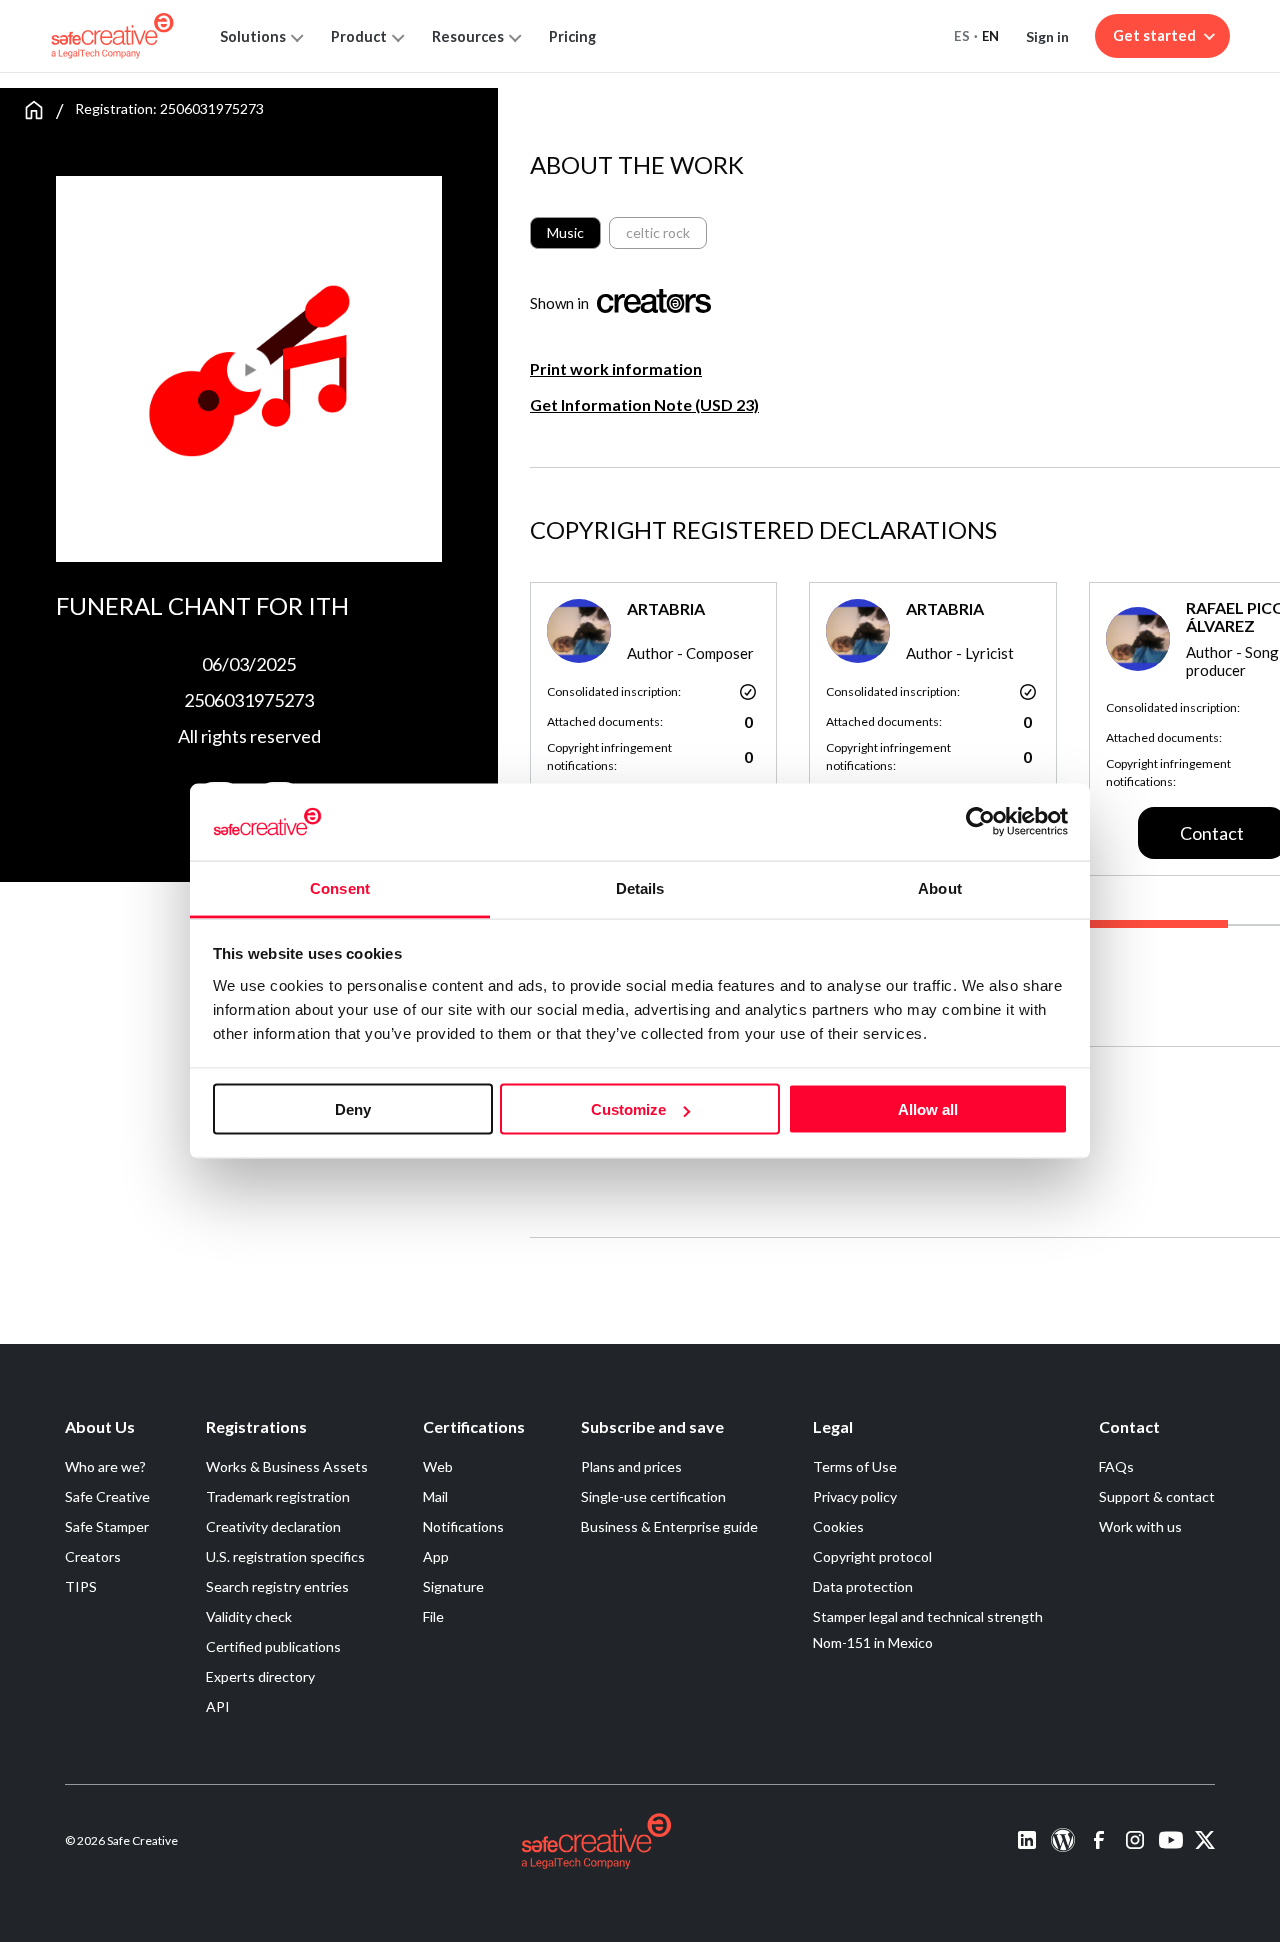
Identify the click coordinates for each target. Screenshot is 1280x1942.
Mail (435, 1496)
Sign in (1047, 36)
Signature (453, 1586)
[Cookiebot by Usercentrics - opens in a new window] (980, 822)
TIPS (81, 1586)
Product (359, 36)
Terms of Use (855, 1466)
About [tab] (940, 887)
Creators (93, 1556)
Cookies (838, 1526)
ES (962, 36)
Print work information (616, 368)
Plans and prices (631, 1466)
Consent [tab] (340, 887)
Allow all (928, 1109)
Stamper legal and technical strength (928, 1616)
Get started (1154, 35)
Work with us (1140, 1526)
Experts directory (260, 1676)
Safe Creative (107, 1496)
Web (438, 1466)
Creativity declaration (273, 1526)
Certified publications (273, 1646)
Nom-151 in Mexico (873, 1642)
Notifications (463, 1526)
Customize (628, 1109)
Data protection (863, 1586)
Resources (468, 36)
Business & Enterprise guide (669, 1526)
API (218, 1706)
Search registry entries (277, 1586)
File (433, 1616)
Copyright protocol (872, 1556)
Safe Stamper (107, 1526)
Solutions (253, 36)
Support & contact (1157, 1496)
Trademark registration (278, 1496)
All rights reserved (249, 736)
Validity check (249, 1616)
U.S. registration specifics (285, 1556)
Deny (353, 1109)
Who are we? (105, 1466)
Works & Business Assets (287, 1466)
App (436, 1556)
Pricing (572, 36)
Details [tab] (640, 887)
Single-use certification (653, 1496)
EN (991, 36)
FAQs (1116, 1466)
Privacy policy (855, 1496)
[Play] (152, 361)
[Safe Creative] (112, 36)
